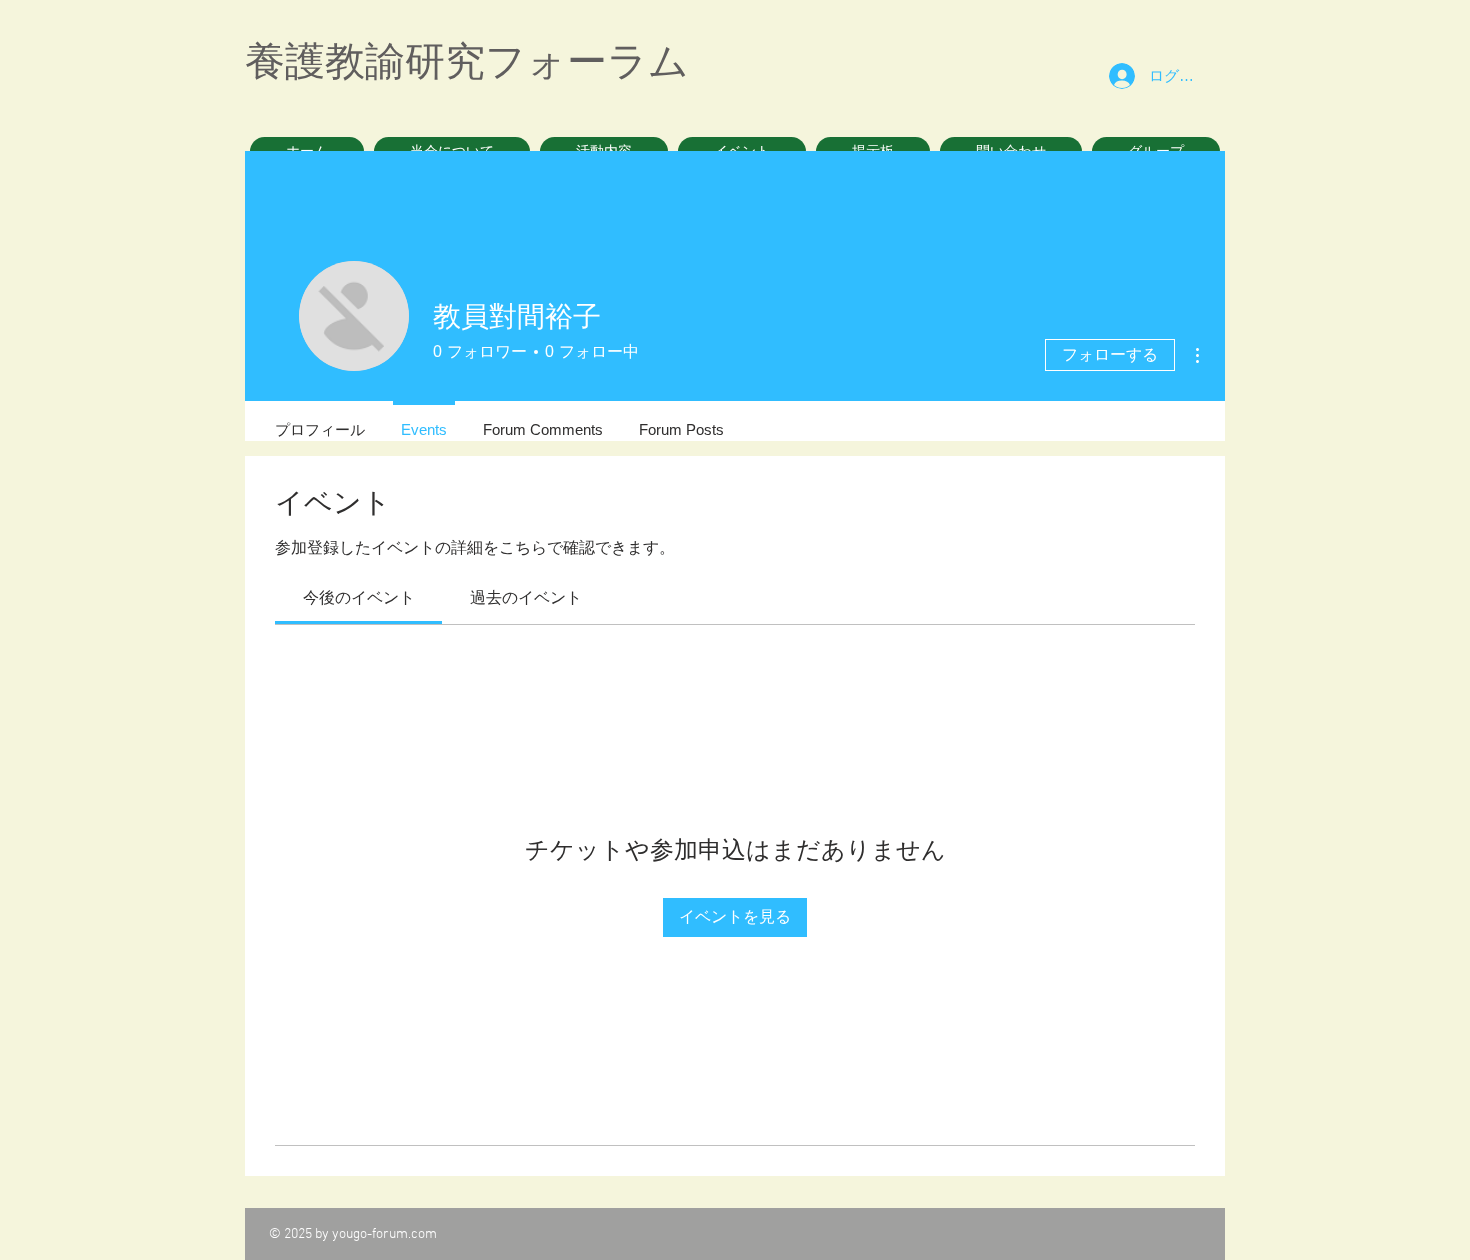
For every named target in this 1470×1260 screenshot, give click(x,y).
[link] (359, 597)
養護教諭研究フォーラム (467, 61)
